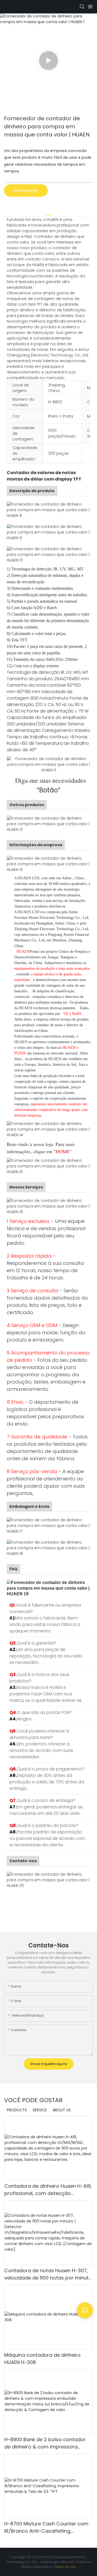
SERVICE (40, 2110)
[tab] (48, 213)
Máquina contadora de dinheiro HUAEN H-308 (42, 2359)
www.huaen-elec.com (58, 2562)
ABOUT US (62, 2110)
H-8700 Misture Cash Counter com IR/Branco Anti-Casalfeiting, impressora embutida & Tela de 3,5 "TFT (47, 2527)
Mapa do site (65, 2567)
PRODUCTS (17, 2110)
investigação (26, 190)
